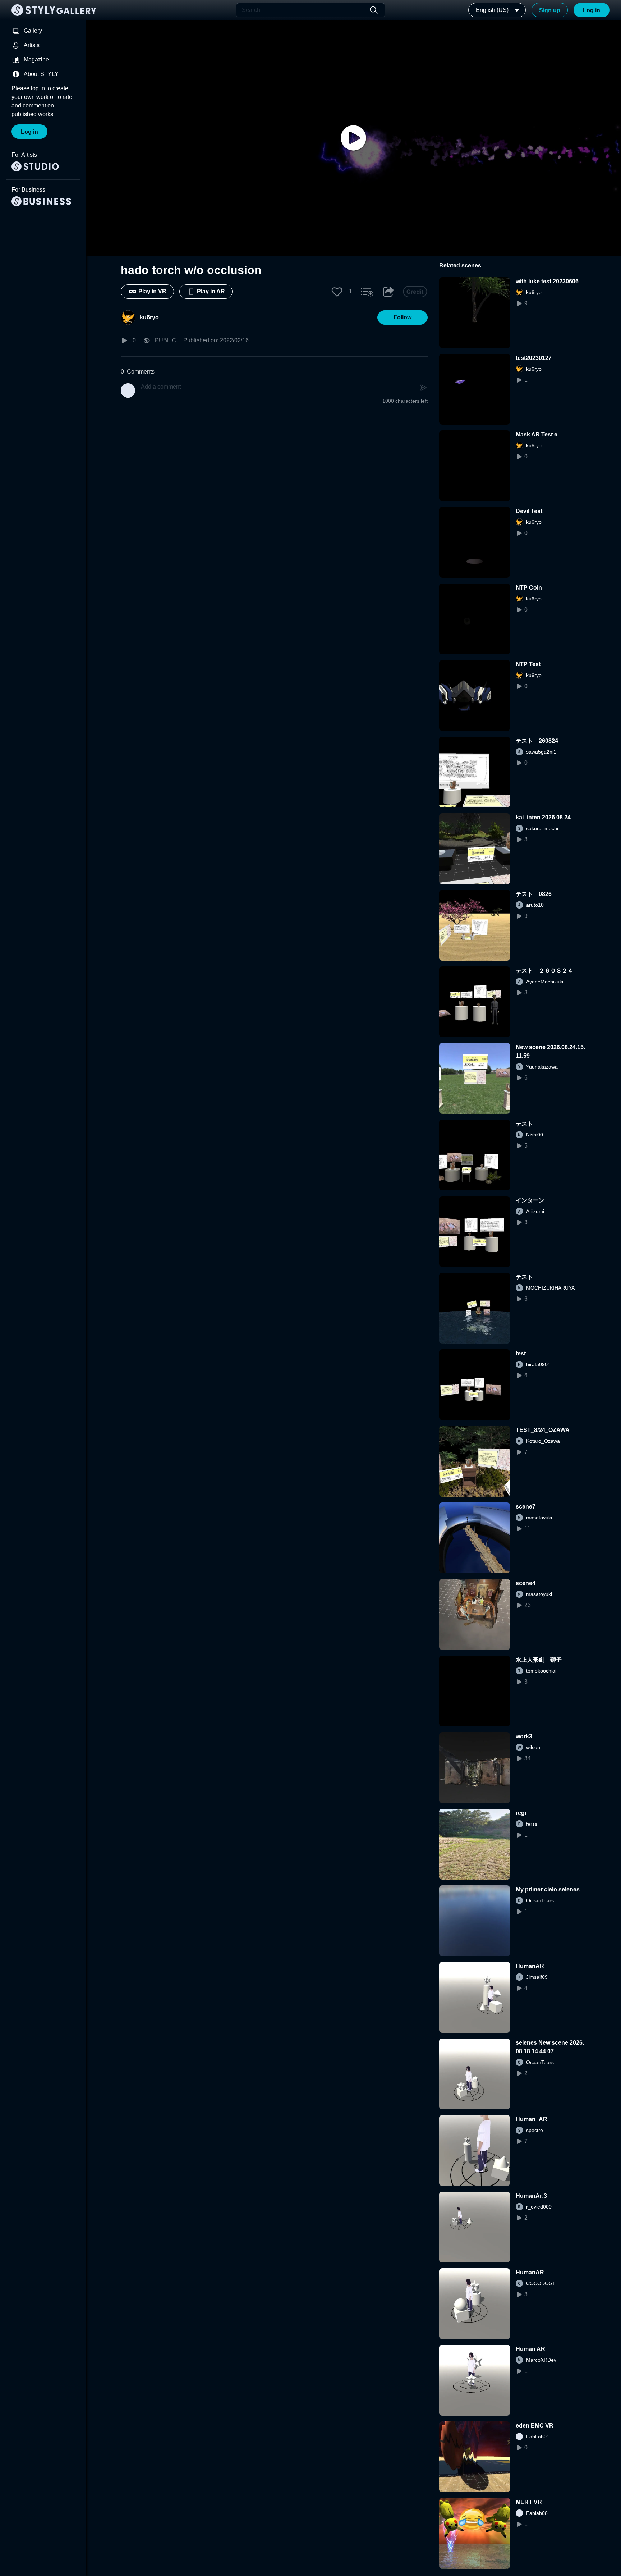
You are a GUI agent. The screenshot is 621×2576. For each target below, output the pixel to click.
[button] (337, 292)
